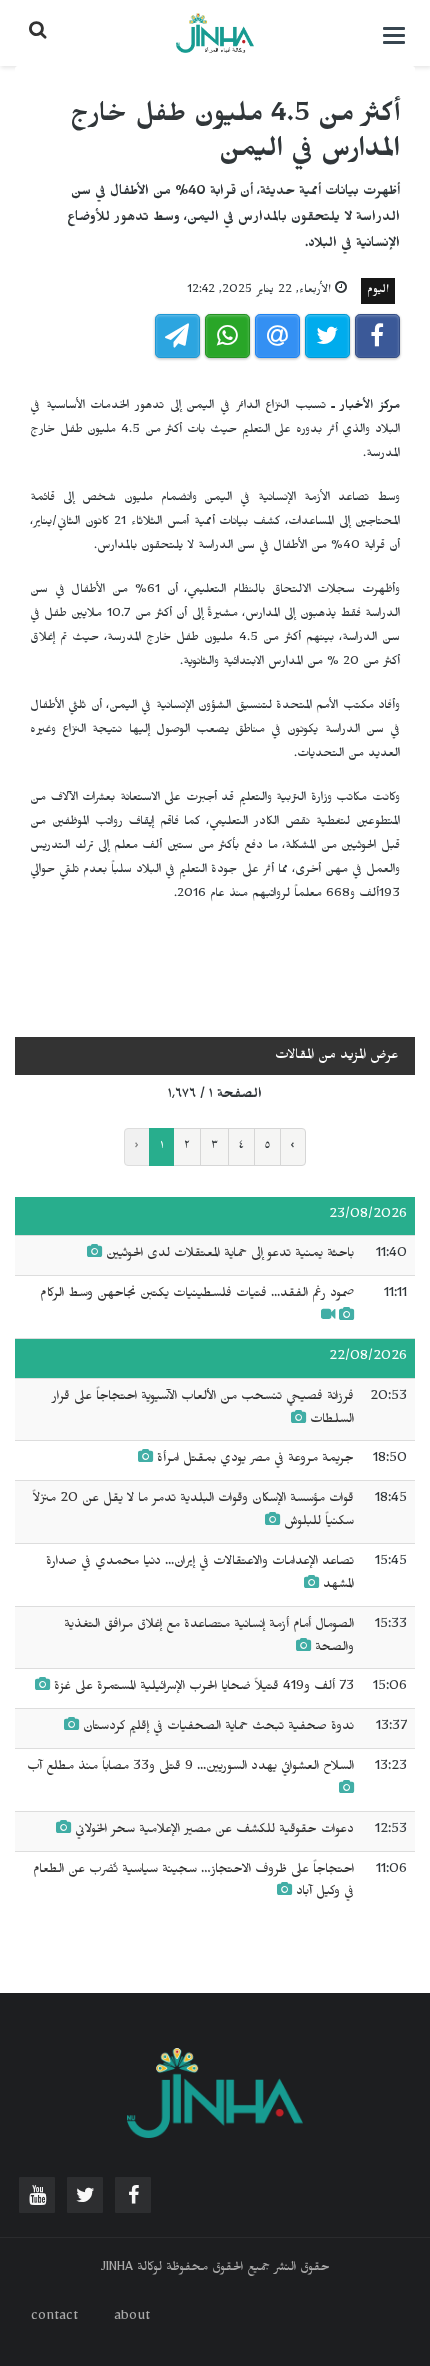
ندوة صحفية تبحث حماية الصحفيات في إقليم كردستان (216, 1728)
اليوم (378, 291)
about (132, 2318)
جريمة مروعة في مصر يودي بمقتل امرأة (255, 1460)
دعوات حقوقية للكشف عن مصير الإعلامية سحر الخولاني (214, 1831)
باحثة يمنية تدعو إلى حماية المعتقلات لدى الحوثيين (230, 1255)
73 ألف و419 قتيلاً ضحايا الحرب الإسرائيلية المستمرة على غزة (204, 1688)
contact (54, 2318)
